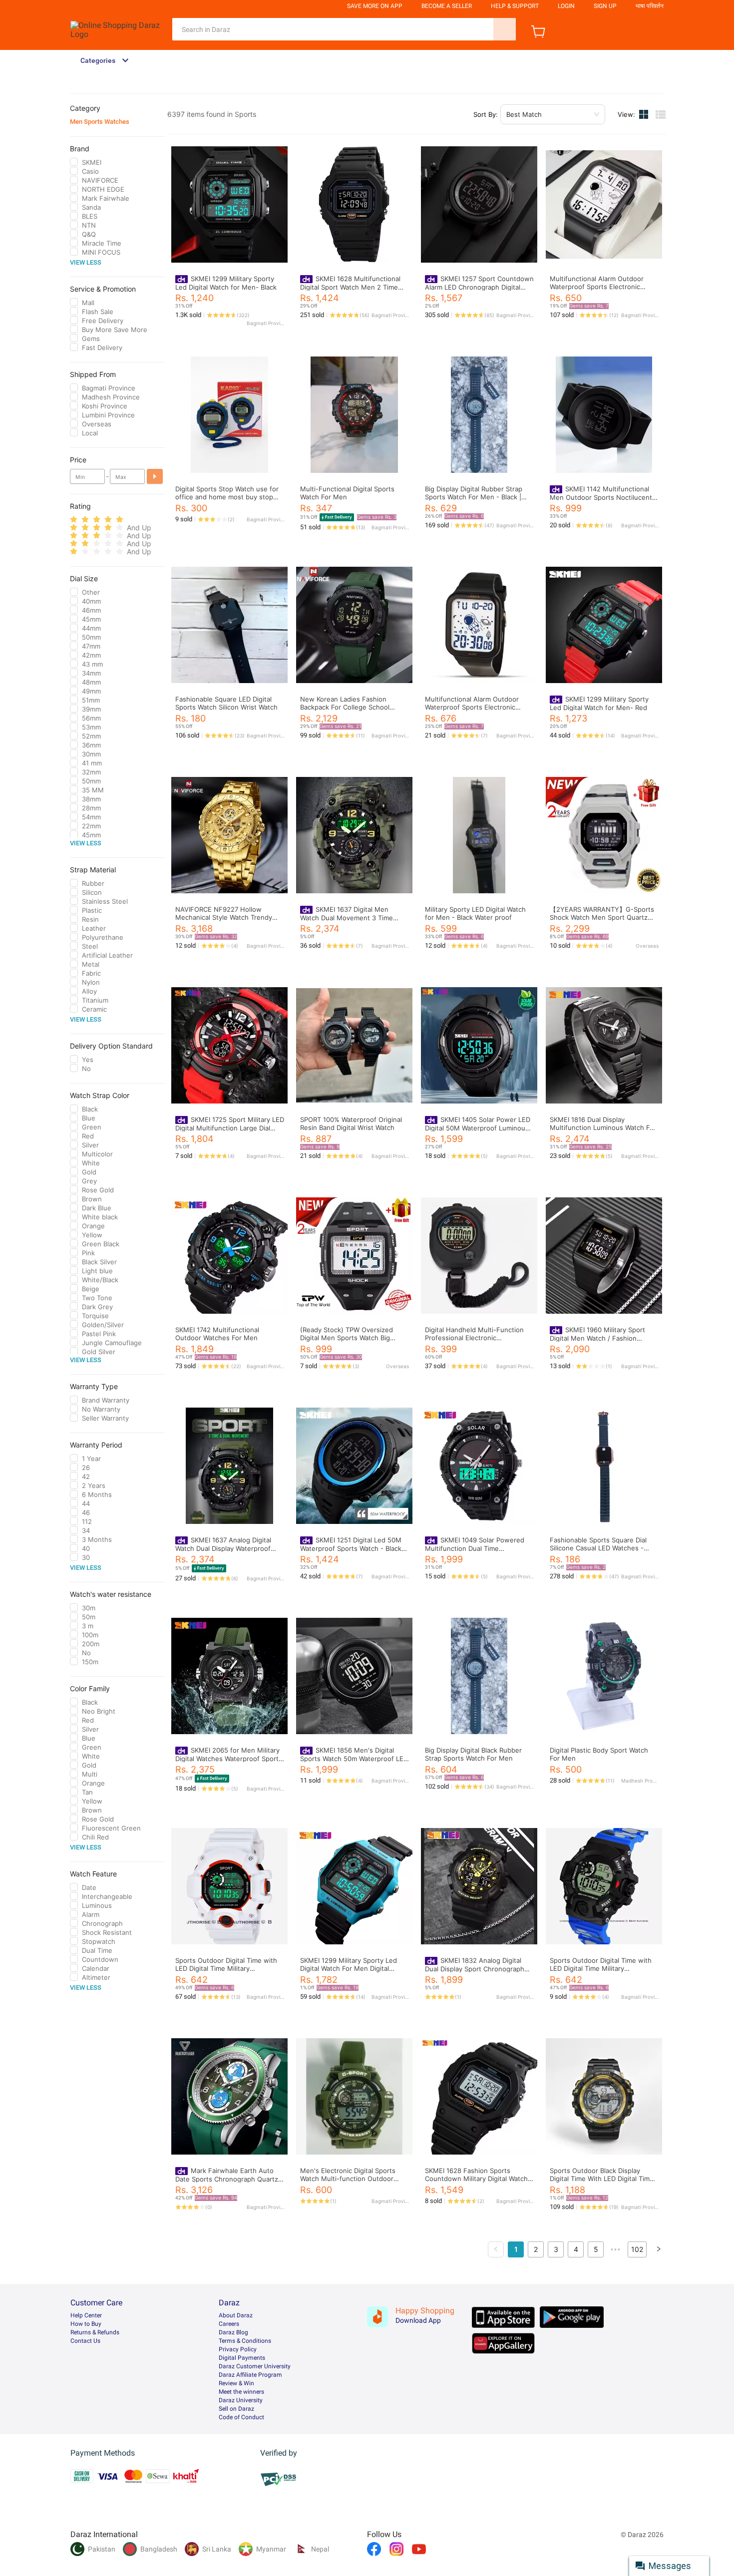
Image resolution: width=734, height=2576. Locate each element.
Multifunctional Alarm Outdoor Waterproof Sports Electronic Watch (472, 707)
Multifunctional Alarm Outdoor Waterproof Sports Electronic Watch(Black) (597, 287)
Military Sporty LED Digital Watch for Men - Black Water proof (475, 913)
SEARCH (505, 29)
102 (637, 2249)
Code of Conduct (241, 2417)
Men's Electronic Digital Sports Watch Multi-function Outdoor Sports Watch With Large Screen (351, 2179)
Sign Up (605, 6)
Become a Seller (447, 6)
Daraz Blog (233, 2332)
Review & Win (236, 2383)
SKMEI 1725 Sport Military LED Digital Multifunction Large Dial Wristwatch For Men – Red (230, 1128)
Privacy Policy (238, 2349)
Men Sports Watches (100, 122)
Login (566, 6)
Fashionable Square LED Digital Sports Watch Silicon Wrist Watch (226, 703)
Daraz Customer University (255, 2366)
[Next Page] (659, 2249)
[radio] (74, 520)
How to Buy (86, 2324)
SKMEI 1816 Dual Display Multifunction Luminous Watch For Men (603, 1127)
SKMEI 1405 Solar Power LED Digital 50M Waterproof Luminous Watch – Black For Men (478, 1128)
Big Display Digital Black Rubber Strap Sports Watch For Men (473, 1754)
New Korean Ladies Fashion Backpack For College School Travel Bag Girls (345, 707)
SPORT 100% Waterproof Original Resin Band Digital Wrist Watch (351, 1123)
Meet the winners (241, 2392)
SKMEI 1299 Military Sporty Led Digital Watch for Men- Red (599, 703)
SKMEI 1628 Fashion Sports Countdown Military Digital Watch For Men (476, 2179)
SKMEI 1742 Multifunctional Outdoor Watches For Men (217, 1334)
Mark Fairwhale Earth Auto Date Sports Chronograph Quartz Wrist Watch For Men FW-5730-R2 (228, 2179)
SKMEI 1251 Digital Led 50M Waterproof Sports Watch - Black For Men (351, 1548)
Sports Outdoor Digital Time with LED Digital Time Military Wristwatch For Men (226, 1968)
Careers (229, 2324)
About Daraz (236, 2315)
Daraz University (241, 2400)
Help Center (86, 2315)
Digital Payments (242, 2358)
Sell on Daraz (236, 2409)
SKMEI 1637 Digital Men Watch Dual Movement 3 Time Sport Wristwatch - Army (347, 918)
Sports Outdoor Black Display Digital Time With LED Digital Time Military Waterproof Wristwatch (602, 2179)
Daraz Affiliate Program (250, 2375)
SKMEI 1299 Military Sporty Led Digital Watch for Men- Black (226, 283)
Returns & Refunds (95, 2332)
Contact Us (85, 2341)
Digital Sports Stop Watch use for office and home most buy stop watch (227, 497)
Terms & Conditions (245, 2341)
